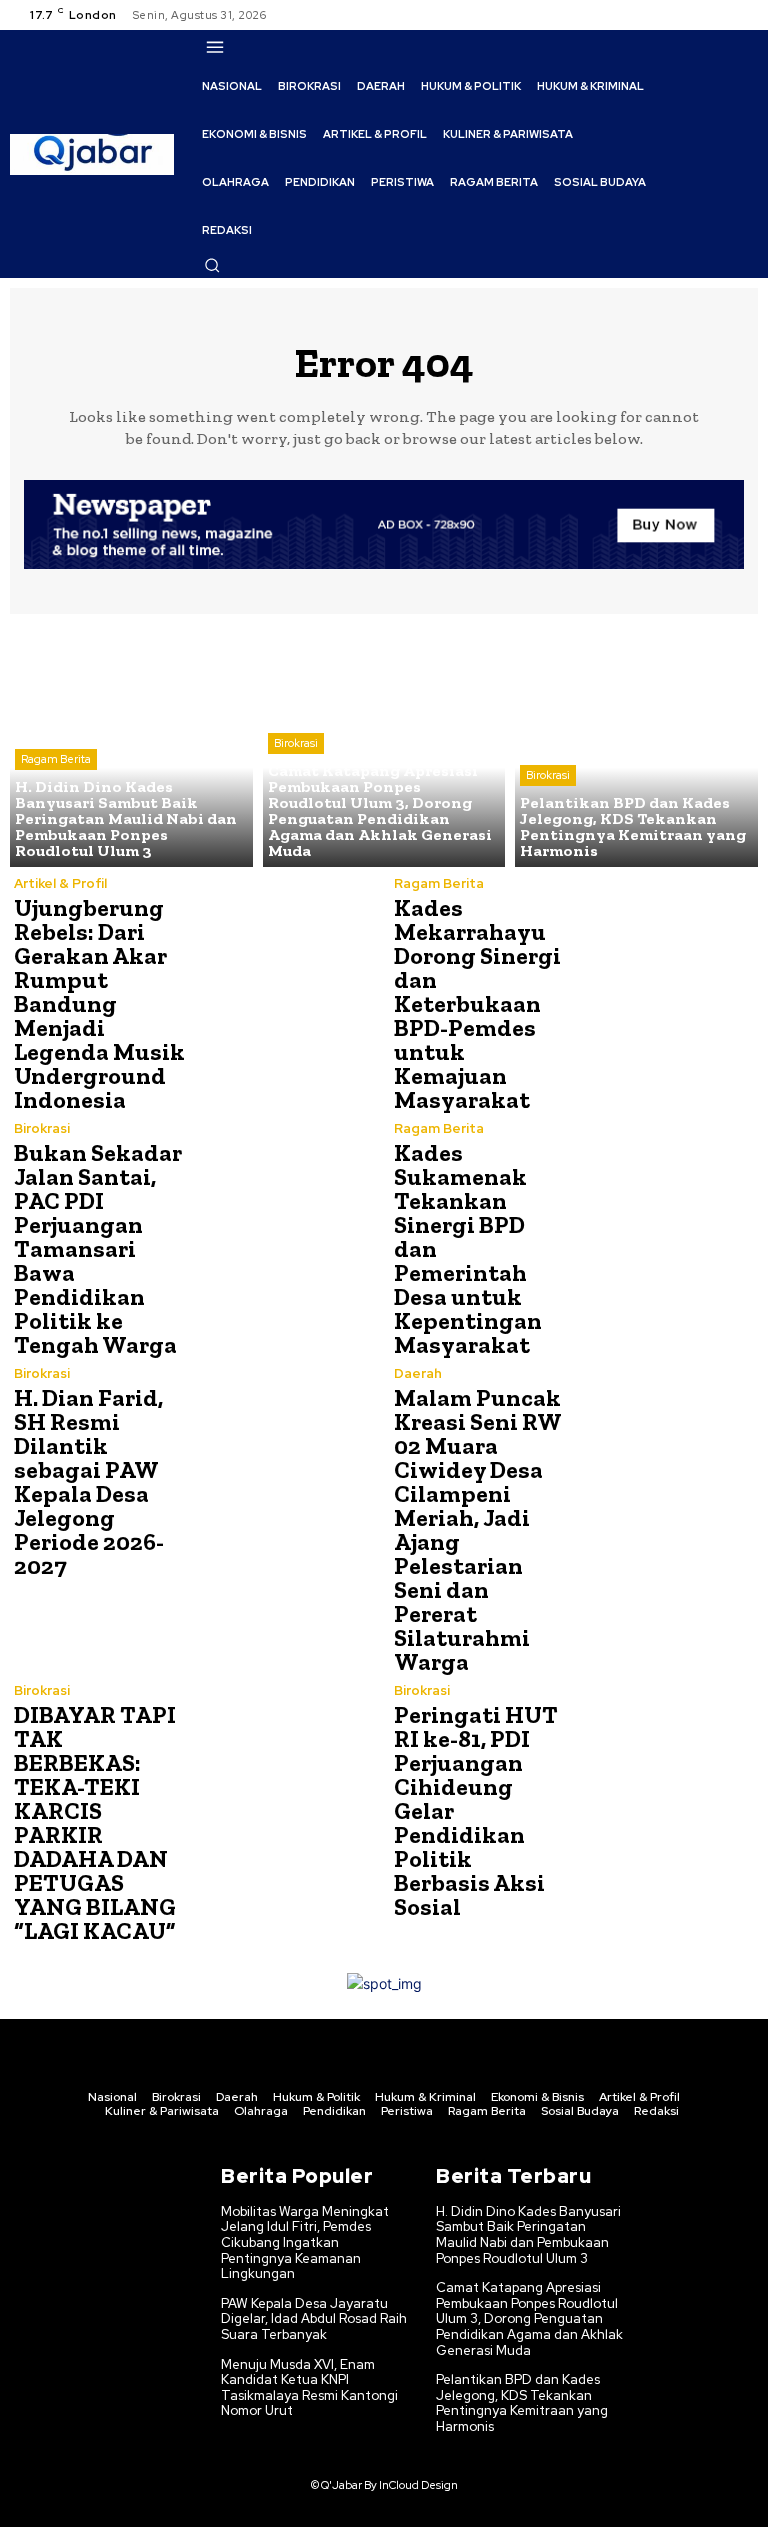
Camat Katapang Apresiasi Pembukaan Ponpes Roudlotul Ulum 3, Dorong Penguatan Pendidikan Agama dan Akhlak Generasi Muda (529, 2318)
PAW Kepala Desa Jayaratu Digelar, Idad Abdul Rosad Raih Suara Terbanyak (314, 2319)
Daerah (418, 1373)
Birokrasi (296, 743)
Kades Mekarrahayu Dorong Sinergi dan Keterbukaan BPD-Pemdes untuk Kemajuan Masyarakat (477, 1003)
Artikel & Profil (60, 883)
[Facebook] (670, 15)
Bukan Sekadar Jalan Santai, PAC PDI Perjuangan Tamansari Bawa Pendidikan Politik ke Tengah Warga (98, 1248)
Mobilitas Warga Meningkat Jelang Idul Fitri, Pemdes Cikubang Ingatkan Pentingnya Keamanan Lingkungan (305, 2242)
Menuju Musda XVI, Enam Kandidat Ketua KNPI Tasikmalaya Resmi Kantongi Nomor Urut (309, 2388)
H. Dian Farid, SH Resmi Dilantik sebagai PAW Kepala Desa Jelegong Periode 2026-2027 (89, 1481)
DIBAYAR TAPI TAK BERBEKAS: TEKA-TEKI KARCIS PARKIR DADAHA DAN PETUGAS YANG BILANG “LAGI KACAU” (95, 1822)
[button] (212, 265)
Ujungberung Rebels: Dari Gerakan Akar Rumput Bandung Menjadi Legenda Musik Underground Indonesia (99, 1003)
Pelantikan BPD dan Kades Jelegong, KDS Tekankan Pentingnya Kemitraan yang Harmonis (522, 2403)
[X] (718, 15)
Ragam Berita (56, 759)
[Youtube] (742, 15)
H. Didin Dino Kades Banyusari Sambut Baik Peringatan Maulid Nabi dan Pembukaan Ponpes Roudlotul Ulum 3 (528, 2235)
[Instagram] (694, 15)
